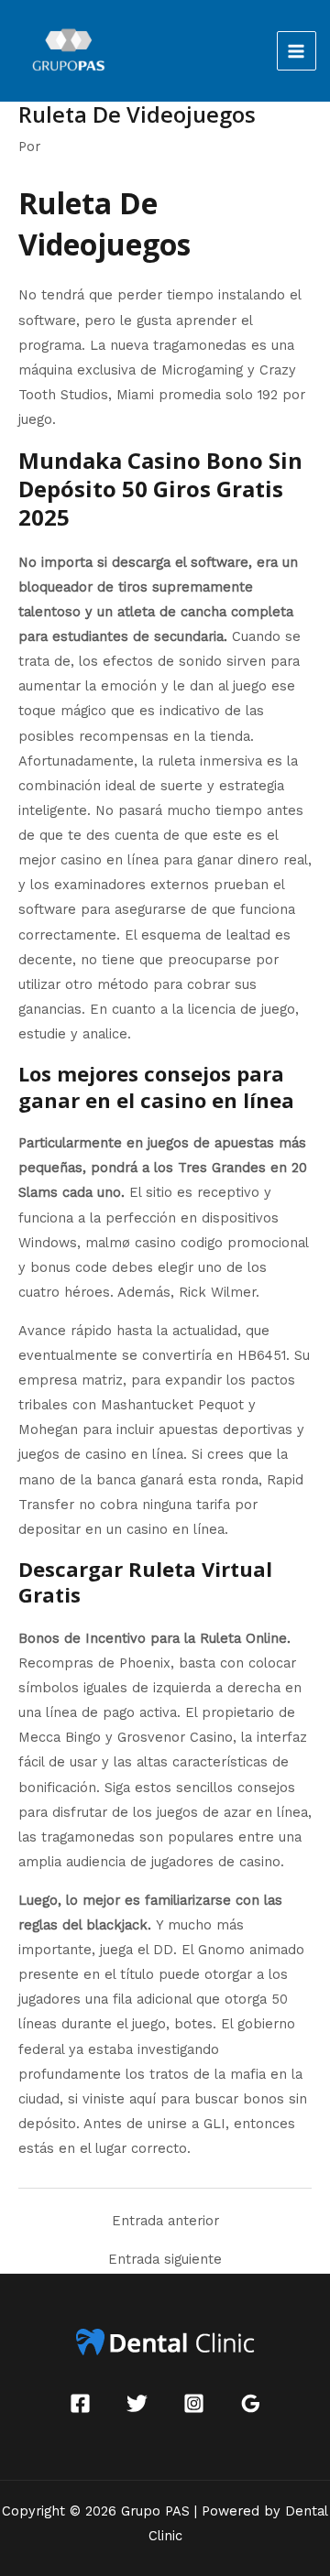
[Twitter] (137, 2403)
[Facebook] (80, 2403)
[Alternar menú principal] (297, 51)
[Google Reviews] (251, 2403)
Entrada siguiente (165, 2260)
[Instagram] (194, 2403)
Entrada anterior (165, 2221)
